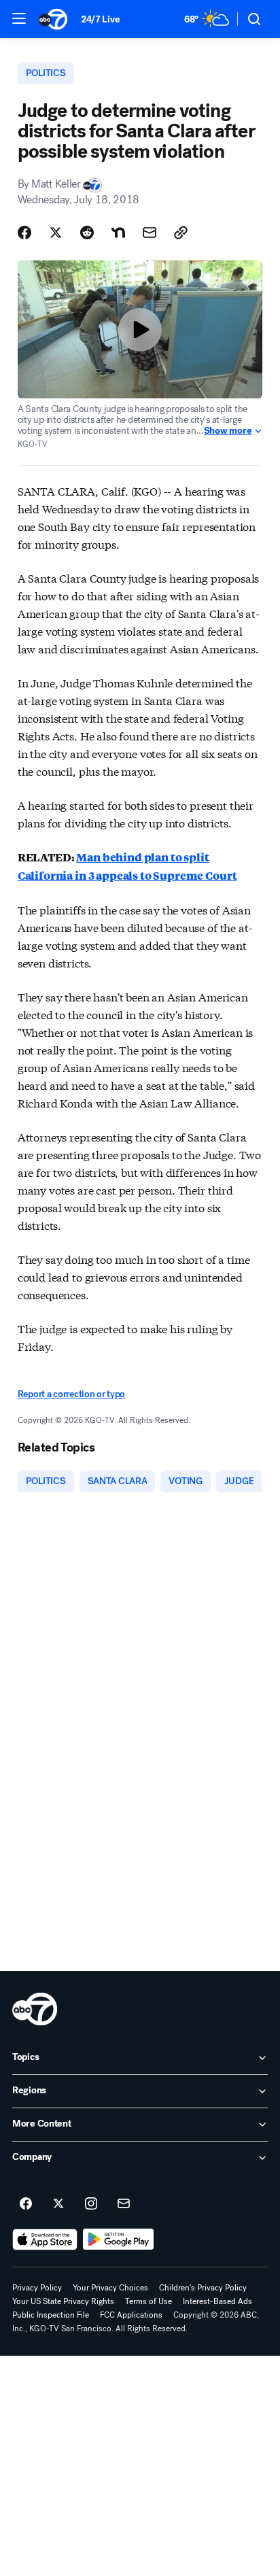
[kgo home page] (35, 2009)
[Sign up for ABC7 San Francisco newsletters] (124, 2204)
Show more (228, 431)
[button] (19, 18)
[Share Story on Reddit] (87, 233)
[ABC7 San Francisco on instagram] (91, 2204)
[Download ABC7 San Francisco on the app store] (45, 2239)
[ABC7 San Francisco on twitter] (58, 2204)
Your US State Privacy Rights (63, 2301)
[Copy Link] (181, 233)
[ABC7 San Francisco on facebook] (26, 2204)
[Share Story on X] (56, 233)
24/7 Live (100, 19)
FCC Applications (131, 2315)
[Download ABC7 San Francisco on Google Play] (119, 2239)
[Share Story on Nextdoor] (118, 233)
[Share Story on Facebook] (24, 233)
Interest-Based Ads (217, 2301)
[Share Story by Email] (150, 233)
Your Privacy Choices (110, 2288)
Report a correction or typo (71, 1394)
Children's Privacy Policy (203, 2288)
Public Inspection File (51, 2315)
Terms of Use (148, 2301)
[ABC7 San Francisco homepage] (53, 19)
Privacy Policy (37, 2288)
